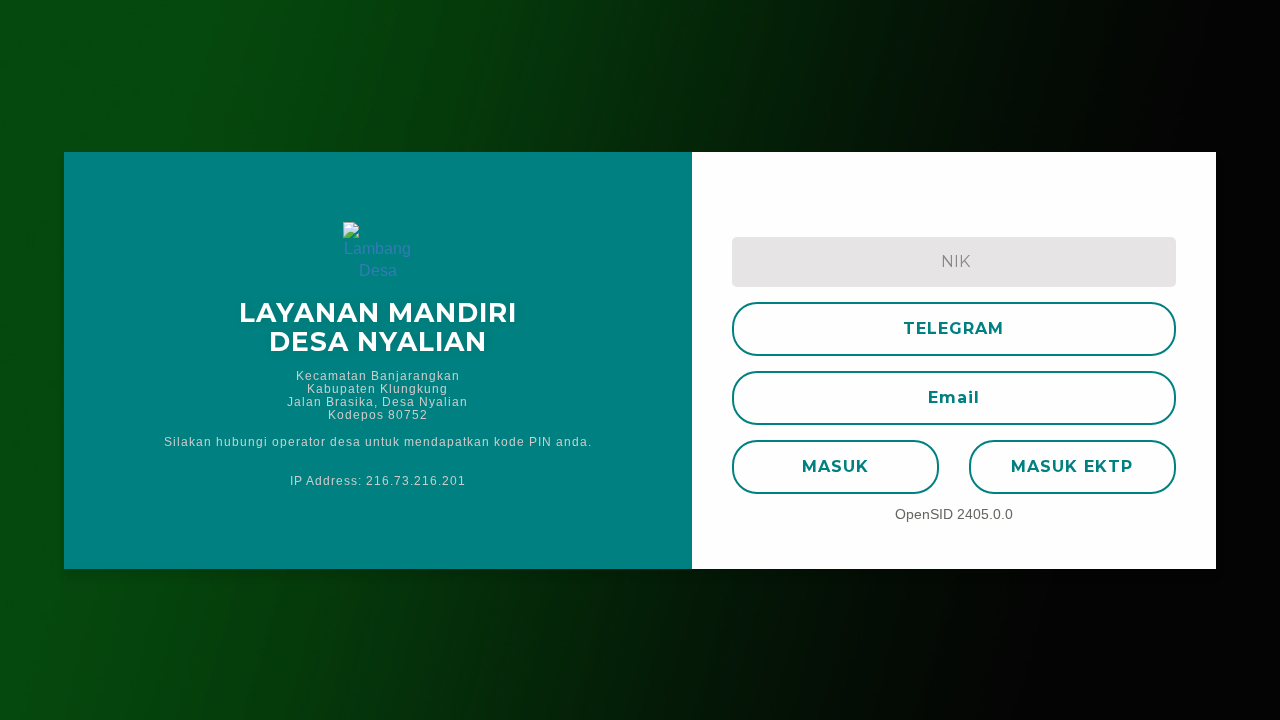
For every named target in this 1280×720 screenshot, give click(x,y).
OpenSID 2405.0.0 (954, 514)
